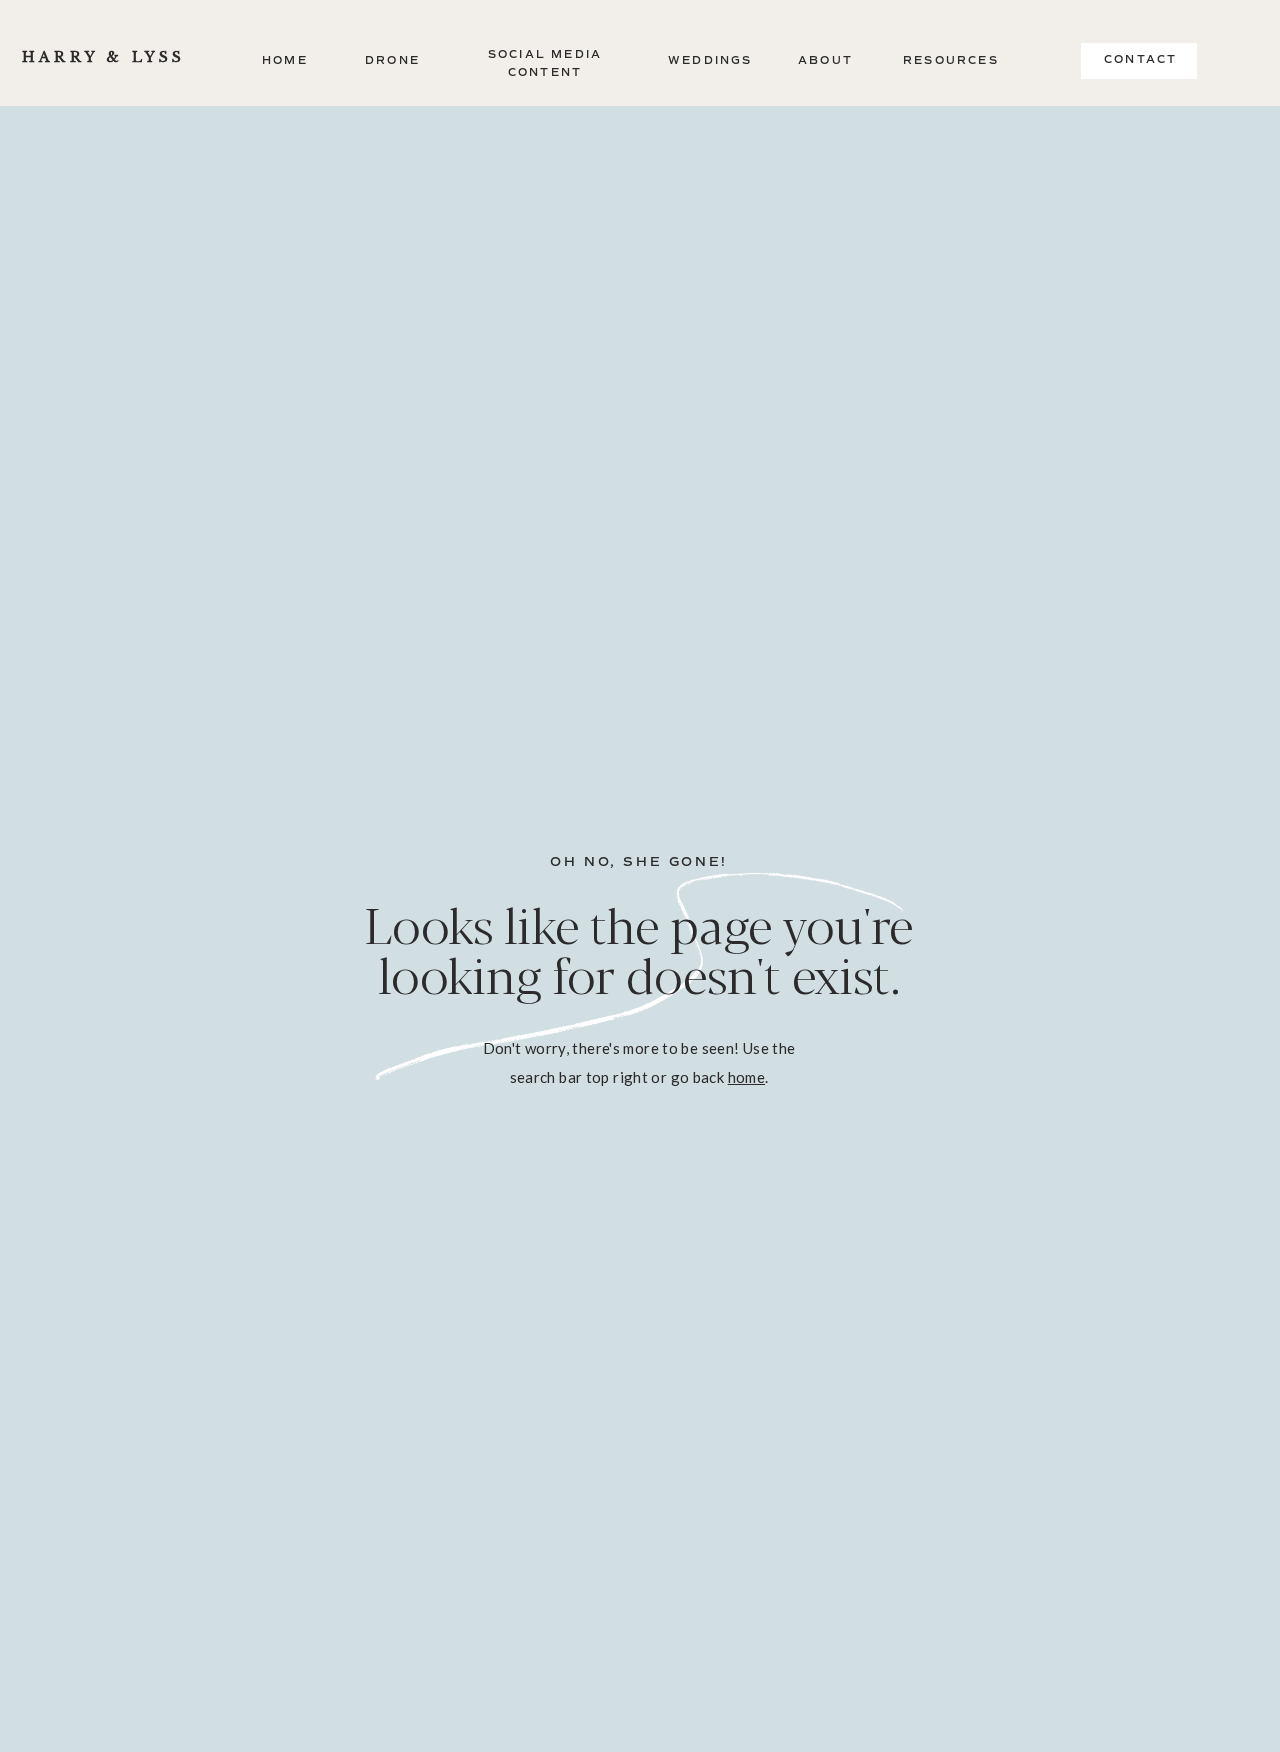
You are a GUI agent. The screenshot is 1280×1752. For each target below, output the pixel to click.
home (747, 1077)
